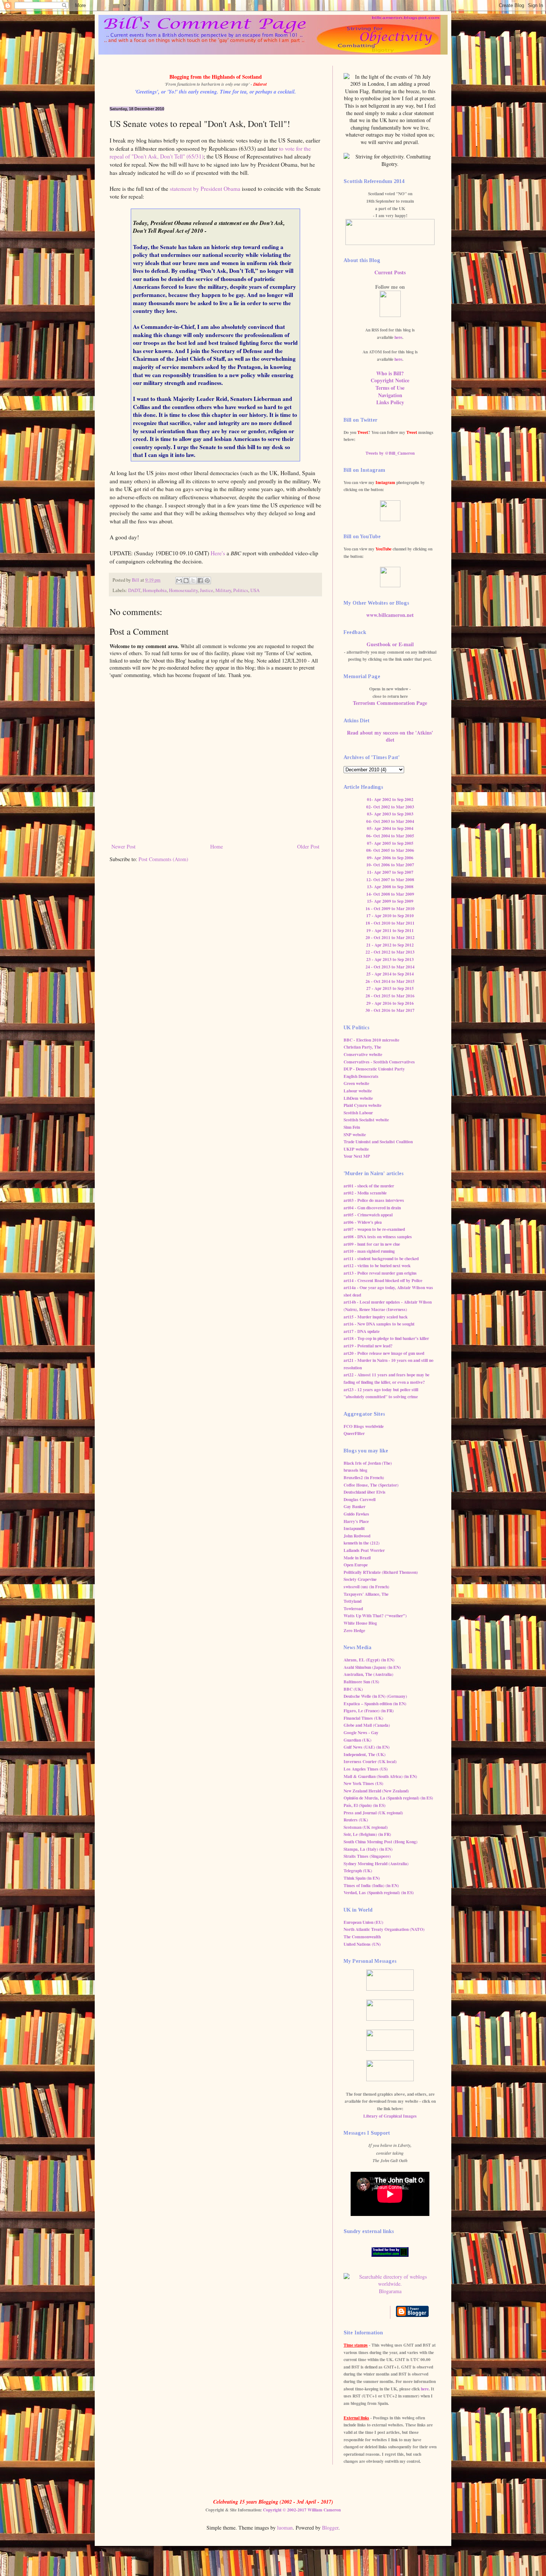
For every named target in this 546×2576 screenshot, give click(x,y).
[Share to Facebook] (200, 581)
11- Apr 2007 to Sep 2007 (390, 872)
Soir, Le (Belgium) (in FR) (367, 1834)
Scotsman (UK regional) (366, 1827)
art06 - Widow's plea (363, 1222)
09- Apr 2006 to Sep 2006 (390, 858)
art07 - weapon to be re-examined (374, 1229)
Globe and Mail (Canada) (367, 1725)
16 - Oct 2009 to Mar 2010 (390, 908)
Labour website (358, 1091)
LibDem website (358, 1098)
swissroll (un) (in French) (366, 1587)
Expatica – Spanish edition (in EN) (375, 1704)
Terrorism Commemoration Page (390, 703)
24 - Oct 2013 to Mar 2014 (390, 967)
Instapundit (354, 1528)
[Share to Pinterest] (207, 581)
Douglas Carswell (360, 1499)
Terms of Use (390, 388)
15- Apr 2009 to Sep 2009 (390, 901)
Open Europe (356, 1565)
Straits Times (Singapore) (367, 1856)
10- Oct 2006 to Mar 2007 (390, 865)
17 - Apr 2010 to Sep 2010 (390, 916)
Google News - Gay (361, 1732)
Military (223, 590)
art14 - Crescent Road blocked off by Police (383, 1280)
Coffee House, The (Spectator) (371, 1485)
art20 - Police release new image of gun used (384, 1353)
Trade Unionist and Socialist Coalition (378, 1142)
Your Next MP (357, 1156)
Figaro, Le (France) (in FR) (369, 1711)
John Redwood (357, 1536)
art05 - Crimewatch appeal (368, 1215)
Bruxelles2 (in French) (364, 1477)
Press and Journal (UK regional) (373, 1813)
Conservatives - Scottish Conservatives (379, 1062)
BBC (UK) (353, 1689)
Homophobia (155, 590)
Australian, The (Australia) (368, 1674)
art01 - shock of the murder (369, 1186)
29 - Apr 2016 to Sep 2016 (390, 1003)
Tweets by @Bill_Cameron (390, 453)
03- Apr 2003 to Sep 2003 (390, 814)
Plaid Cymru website (363, 1105)
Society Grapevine (360, 1579)
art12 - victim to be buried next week (377, 1266)
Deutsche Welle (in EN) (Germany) (375, 1696)
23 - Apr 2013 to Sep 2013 (390, 959)
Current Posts (390, 272)
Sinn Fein (352, 1127)
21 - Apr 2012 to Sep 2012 (390, 945)
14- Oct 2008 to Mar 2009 (390, 894)
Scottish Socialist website (366, 1120)
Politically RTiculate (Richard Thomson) (381, 1572)
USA (255, 590)
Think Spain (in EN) (362, 1878)
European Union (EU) (363, 1922)
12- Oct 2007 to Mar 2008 (390, 880)
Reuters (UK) (356, 1820)
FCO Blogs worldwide (364, 1426)
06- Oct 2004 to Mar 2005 (390, 836)
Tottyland (352, 1601)
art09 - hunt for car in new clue (372, 1244)
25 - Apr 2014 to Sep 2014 (390, 974)
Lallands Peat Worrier (364, 1550)
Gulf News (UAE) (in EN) (367, 1747)
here (398, 337)
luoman (285, 2528)
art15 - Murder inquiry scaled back (376, 1317)
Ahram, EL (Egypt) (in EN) (369, 1660)
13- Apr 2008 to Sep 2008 (390, 887)
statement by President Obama (205, 189)
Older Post (308, 846)
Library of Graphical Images (390, 2116)
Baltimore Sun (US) (361, 1682)
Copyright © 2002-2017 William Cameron (302, 2510)
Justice (207, 590)
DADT (134, 590)
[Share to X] (193, 581)
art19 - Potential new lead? (368, 1346)
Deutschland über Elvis (365, 1492)
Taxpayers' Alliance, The (366, 1594)
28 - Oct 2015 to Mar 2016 (390, 996)
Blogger (330, 2528)
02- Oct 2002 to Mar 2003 (390, 807)
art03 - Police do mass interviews (374, 1200)
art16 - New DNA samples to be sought (379, 1324)
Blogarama (390, 2291)
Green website (356, 1083)
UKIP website (356, 1149)
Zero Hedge (354, 1630)
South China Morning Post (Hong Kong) (381, 1842)
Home (217, 846)
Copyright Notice (390, 380)
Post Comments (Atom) (163, 859)
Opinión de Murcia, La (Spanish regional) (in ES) (388, 1798)
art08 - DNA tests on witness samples (378, 1237)
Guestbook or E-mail (390, 644)
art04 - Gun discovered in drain (372, 1208)
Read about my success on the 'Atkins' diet (390, 736)
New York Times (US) (363, 1783)
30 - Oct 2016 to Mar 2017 (390, 1010)
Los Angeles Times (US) (366, 1769)
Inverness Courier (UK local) (370, 1761)
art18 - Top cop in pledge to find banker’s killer (386, 1338)
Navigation (390, 395)
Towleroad (353, 1609)
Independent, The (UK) (365, 1754)
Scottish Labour (358, 1113)
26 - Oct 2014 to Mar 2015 (390, 981)
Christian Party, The (362, 1047)
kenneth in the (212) (362, 1543)
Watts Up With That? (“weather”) (375, 1616)
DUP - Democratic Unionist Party (374, 1069)
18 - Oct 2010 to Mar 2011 (390, 923)
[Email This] (179, 581)
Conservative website (363, 1054)
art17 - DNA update (362, 1331)
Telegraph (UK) (358, 1871)
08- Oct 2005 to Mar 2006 (390, 850)
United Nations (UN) (362, 1944)
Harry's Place (356, 1521)
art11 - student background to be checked (381, 1258)
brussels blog (355, 1470)
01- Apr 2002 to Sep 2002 (390, 799)
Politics (241, 590)
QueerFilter (354, 1433)
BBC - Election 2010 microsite (371, 1040)
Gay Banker (355, 1506)
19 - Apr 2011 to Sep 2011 (390, 930)
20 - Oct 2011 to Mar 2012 (390, 937)
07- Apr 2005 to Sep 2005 (390, 843)
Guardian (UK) (357, 1740)
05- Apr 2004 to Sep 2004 (390, 828)
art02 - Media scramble (365, 1193)
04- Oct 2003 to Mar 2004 (390, 821)
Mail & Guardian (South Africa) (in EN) (380, 1776)
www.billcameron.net (390, 615)
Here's (218, 553)
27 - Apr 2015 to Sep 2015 (390, 988)
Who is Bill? (390, 373)
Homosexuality (183, 590)
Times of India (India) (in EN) (371, 1885)
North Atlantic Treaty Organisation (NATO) (384, 1929)
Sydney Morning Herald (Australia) (376, 1864)
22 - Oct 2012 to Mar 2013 (390, 952)
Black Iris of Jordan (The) (368, 1463)
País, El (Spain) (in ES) (365, 1805)
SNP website (355, 1135)
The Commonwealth (362, 1937)
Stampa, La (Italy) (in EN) (368, 1849)
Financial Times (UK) (363, 1718)
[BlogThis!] (186, 581)
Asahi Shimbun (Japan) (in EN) (372, 1667)
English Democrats (361, 1076)
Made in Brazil (357, 1558)
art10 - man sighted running (369, 1251)
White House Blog (360, 1623)
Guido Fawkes (356, 1514)
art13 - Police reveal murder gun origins (380, 1273)
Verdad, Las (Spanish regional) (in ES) (379, 1892)
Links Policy (390, 402)
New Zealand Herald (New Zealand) (376, 1791)
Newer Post (123, 846)
